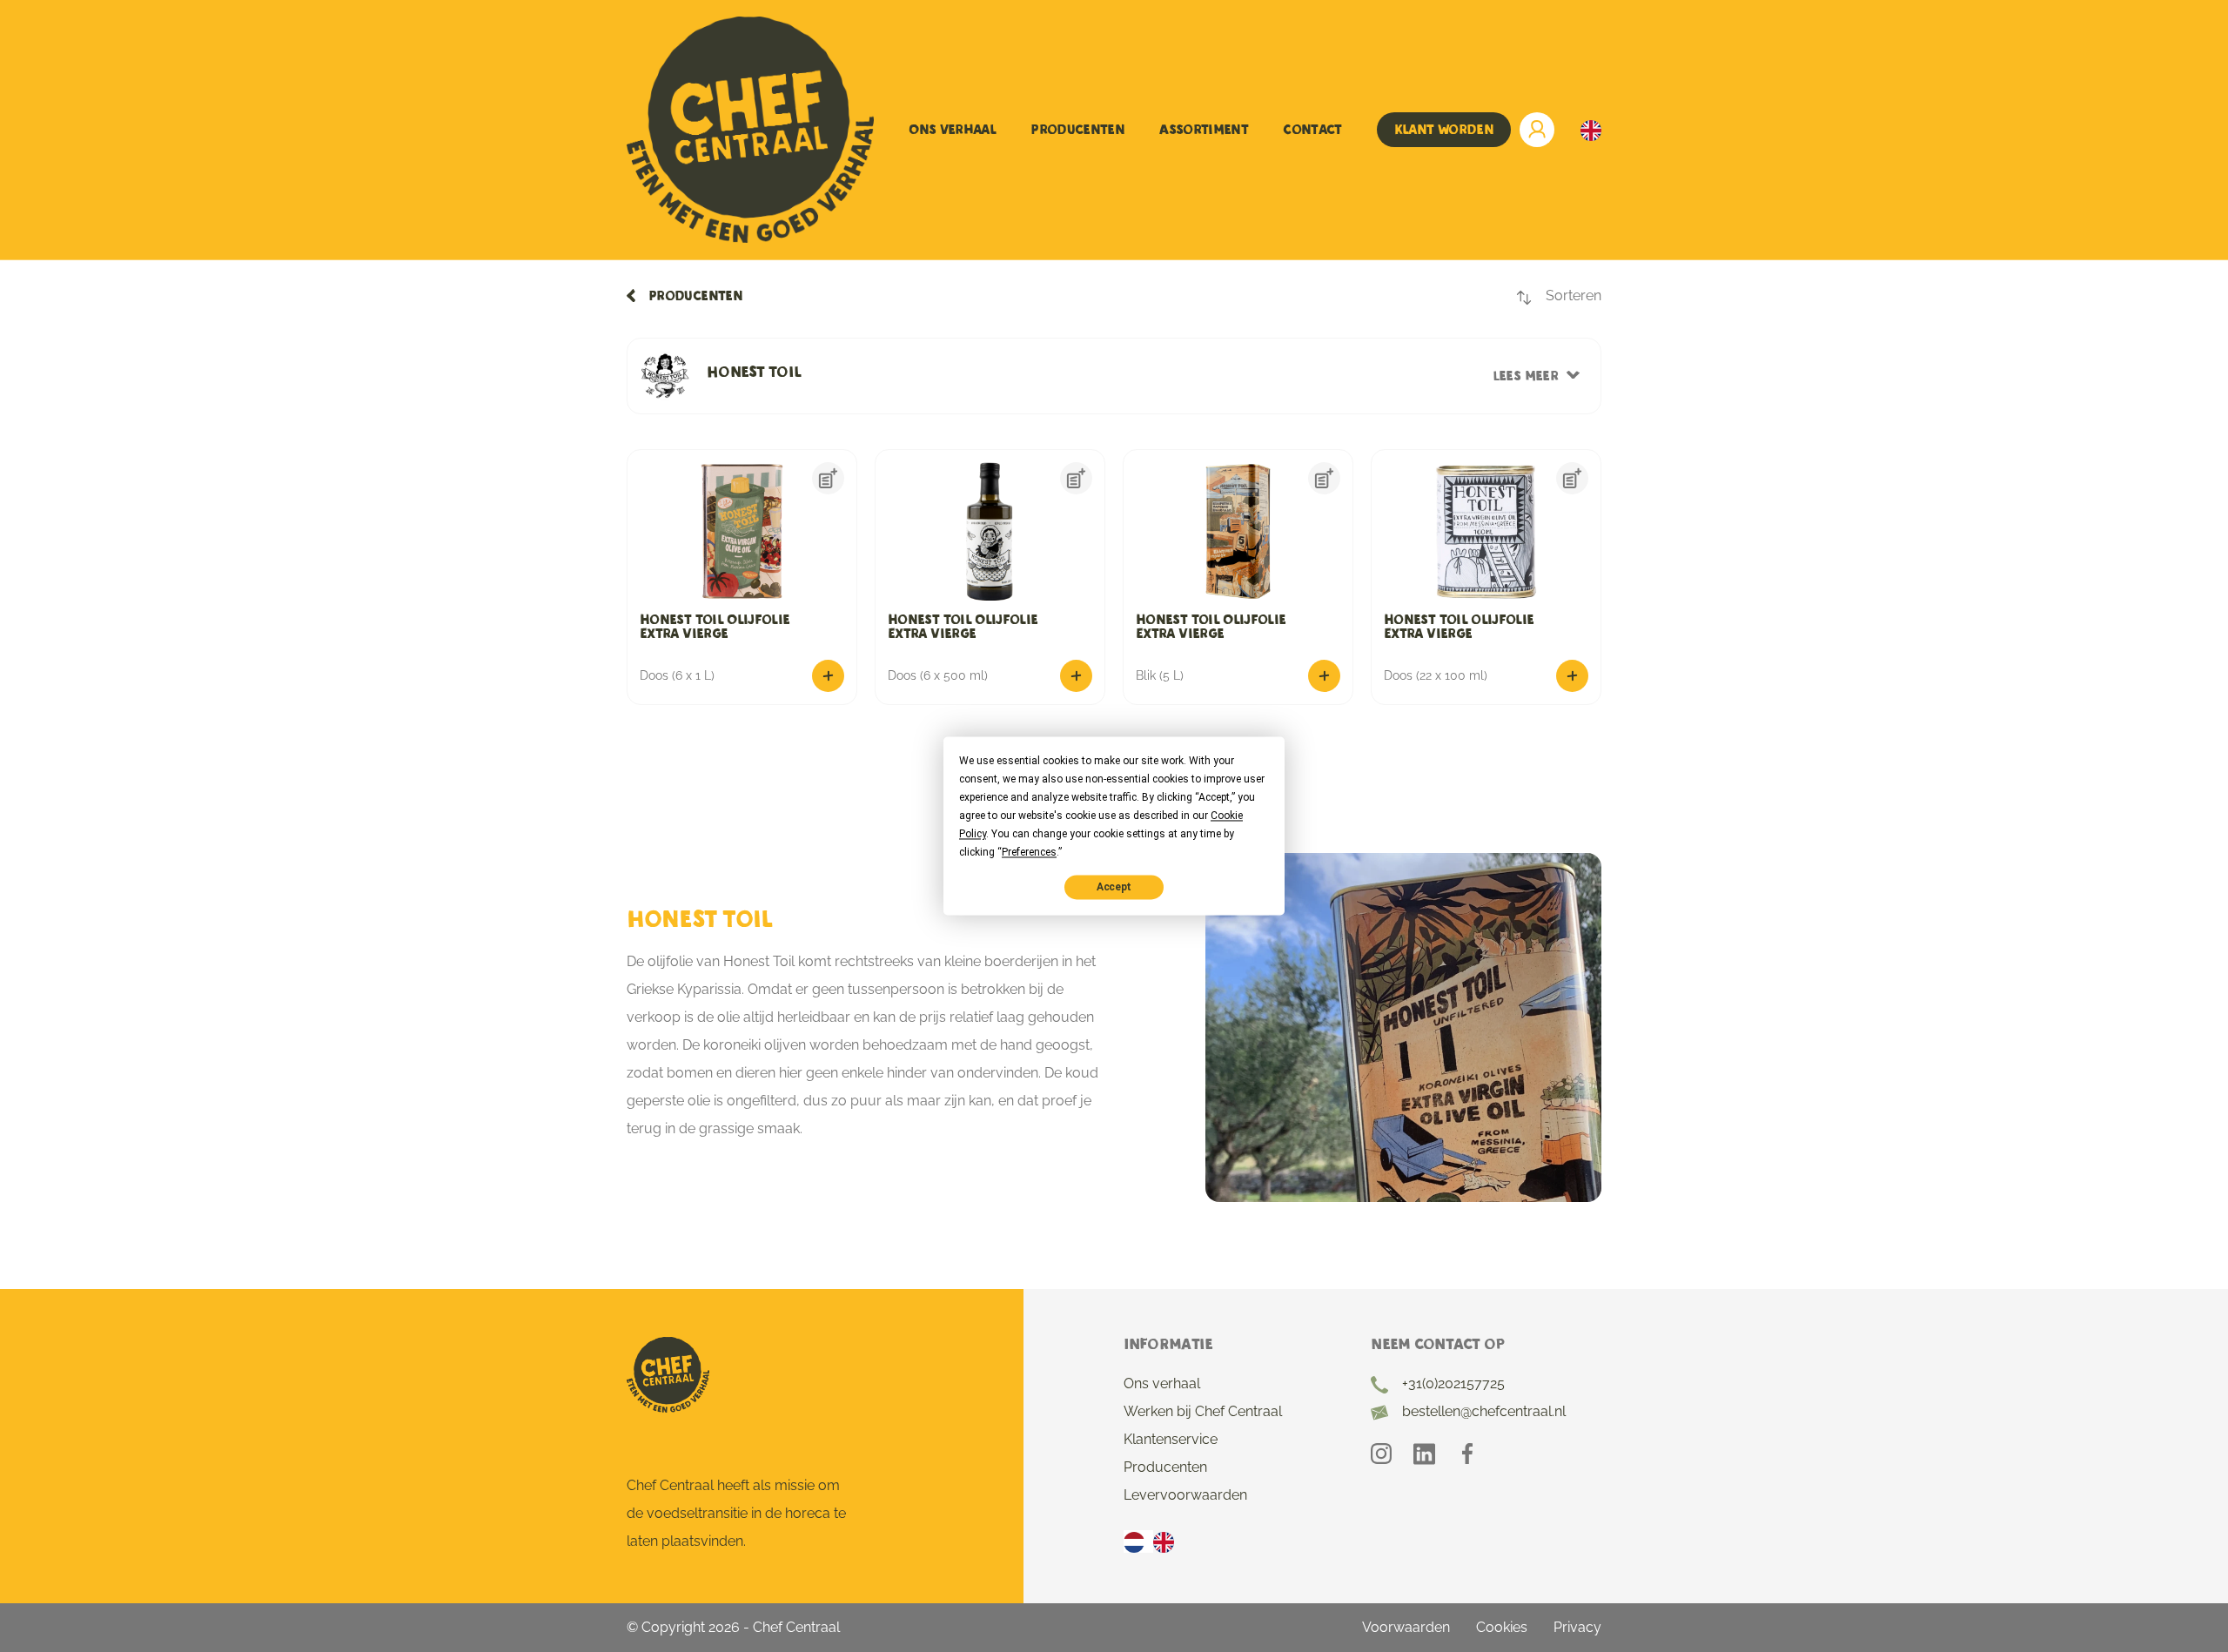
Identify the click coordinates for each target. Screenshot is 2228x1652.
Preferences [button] (1029, 852)
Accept (1114, 887)
